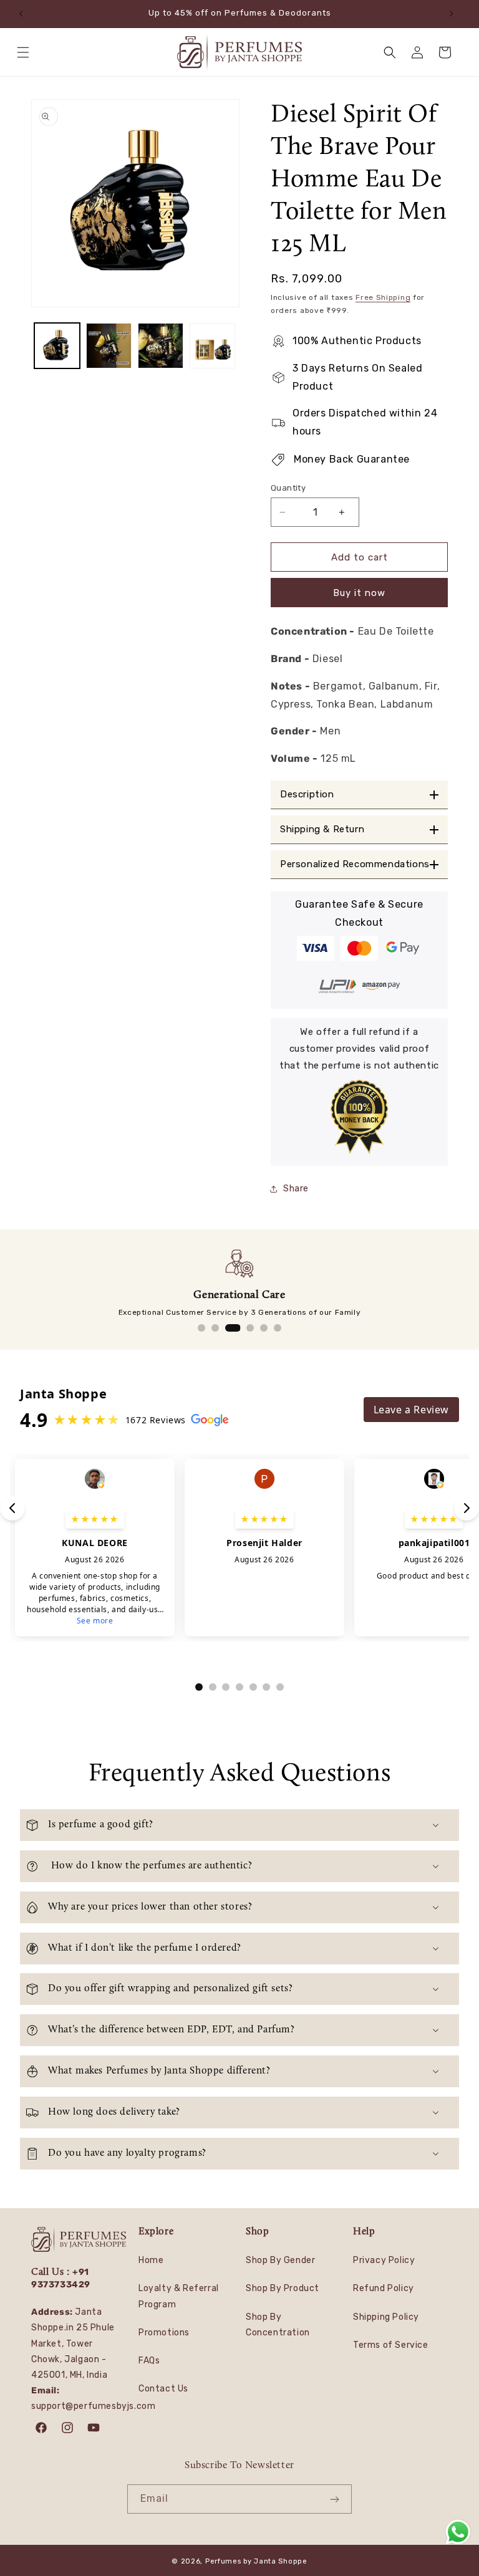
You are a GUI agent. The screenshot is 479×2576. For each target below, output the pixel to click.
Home (151, 2260)
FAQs (149, 2361)
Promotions (164, 2333)
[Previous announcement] (24, 14)
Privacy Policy (384, 2260)
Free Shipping (383, 297)
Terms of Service (391, 2345)
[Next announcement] (455, 14)
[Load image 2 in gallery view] (109, 346)
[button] (26, 52)
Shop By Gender (280, 2260)
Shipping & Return (322, 829)
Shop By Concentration (278, 2325)
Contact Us (163, 2389)
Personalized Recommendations (355, 864)
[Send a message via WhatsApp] (458, 2532)
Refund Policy (384, 2288)
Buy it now (359, 593)
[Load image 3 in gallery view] (161, 346)
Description (307, 795)
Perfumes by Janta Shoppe (256, 2561)
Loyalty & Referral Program (179, 2296)
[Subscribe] (337, 2499)
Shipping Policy (386, 2317)
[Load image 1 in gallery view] (57, 346)
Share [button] (296, 1189)
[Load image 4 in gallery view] (212, 346)
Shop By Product (283, 2288)
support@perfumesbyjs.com (93, 2406)
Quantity (288, 488)
